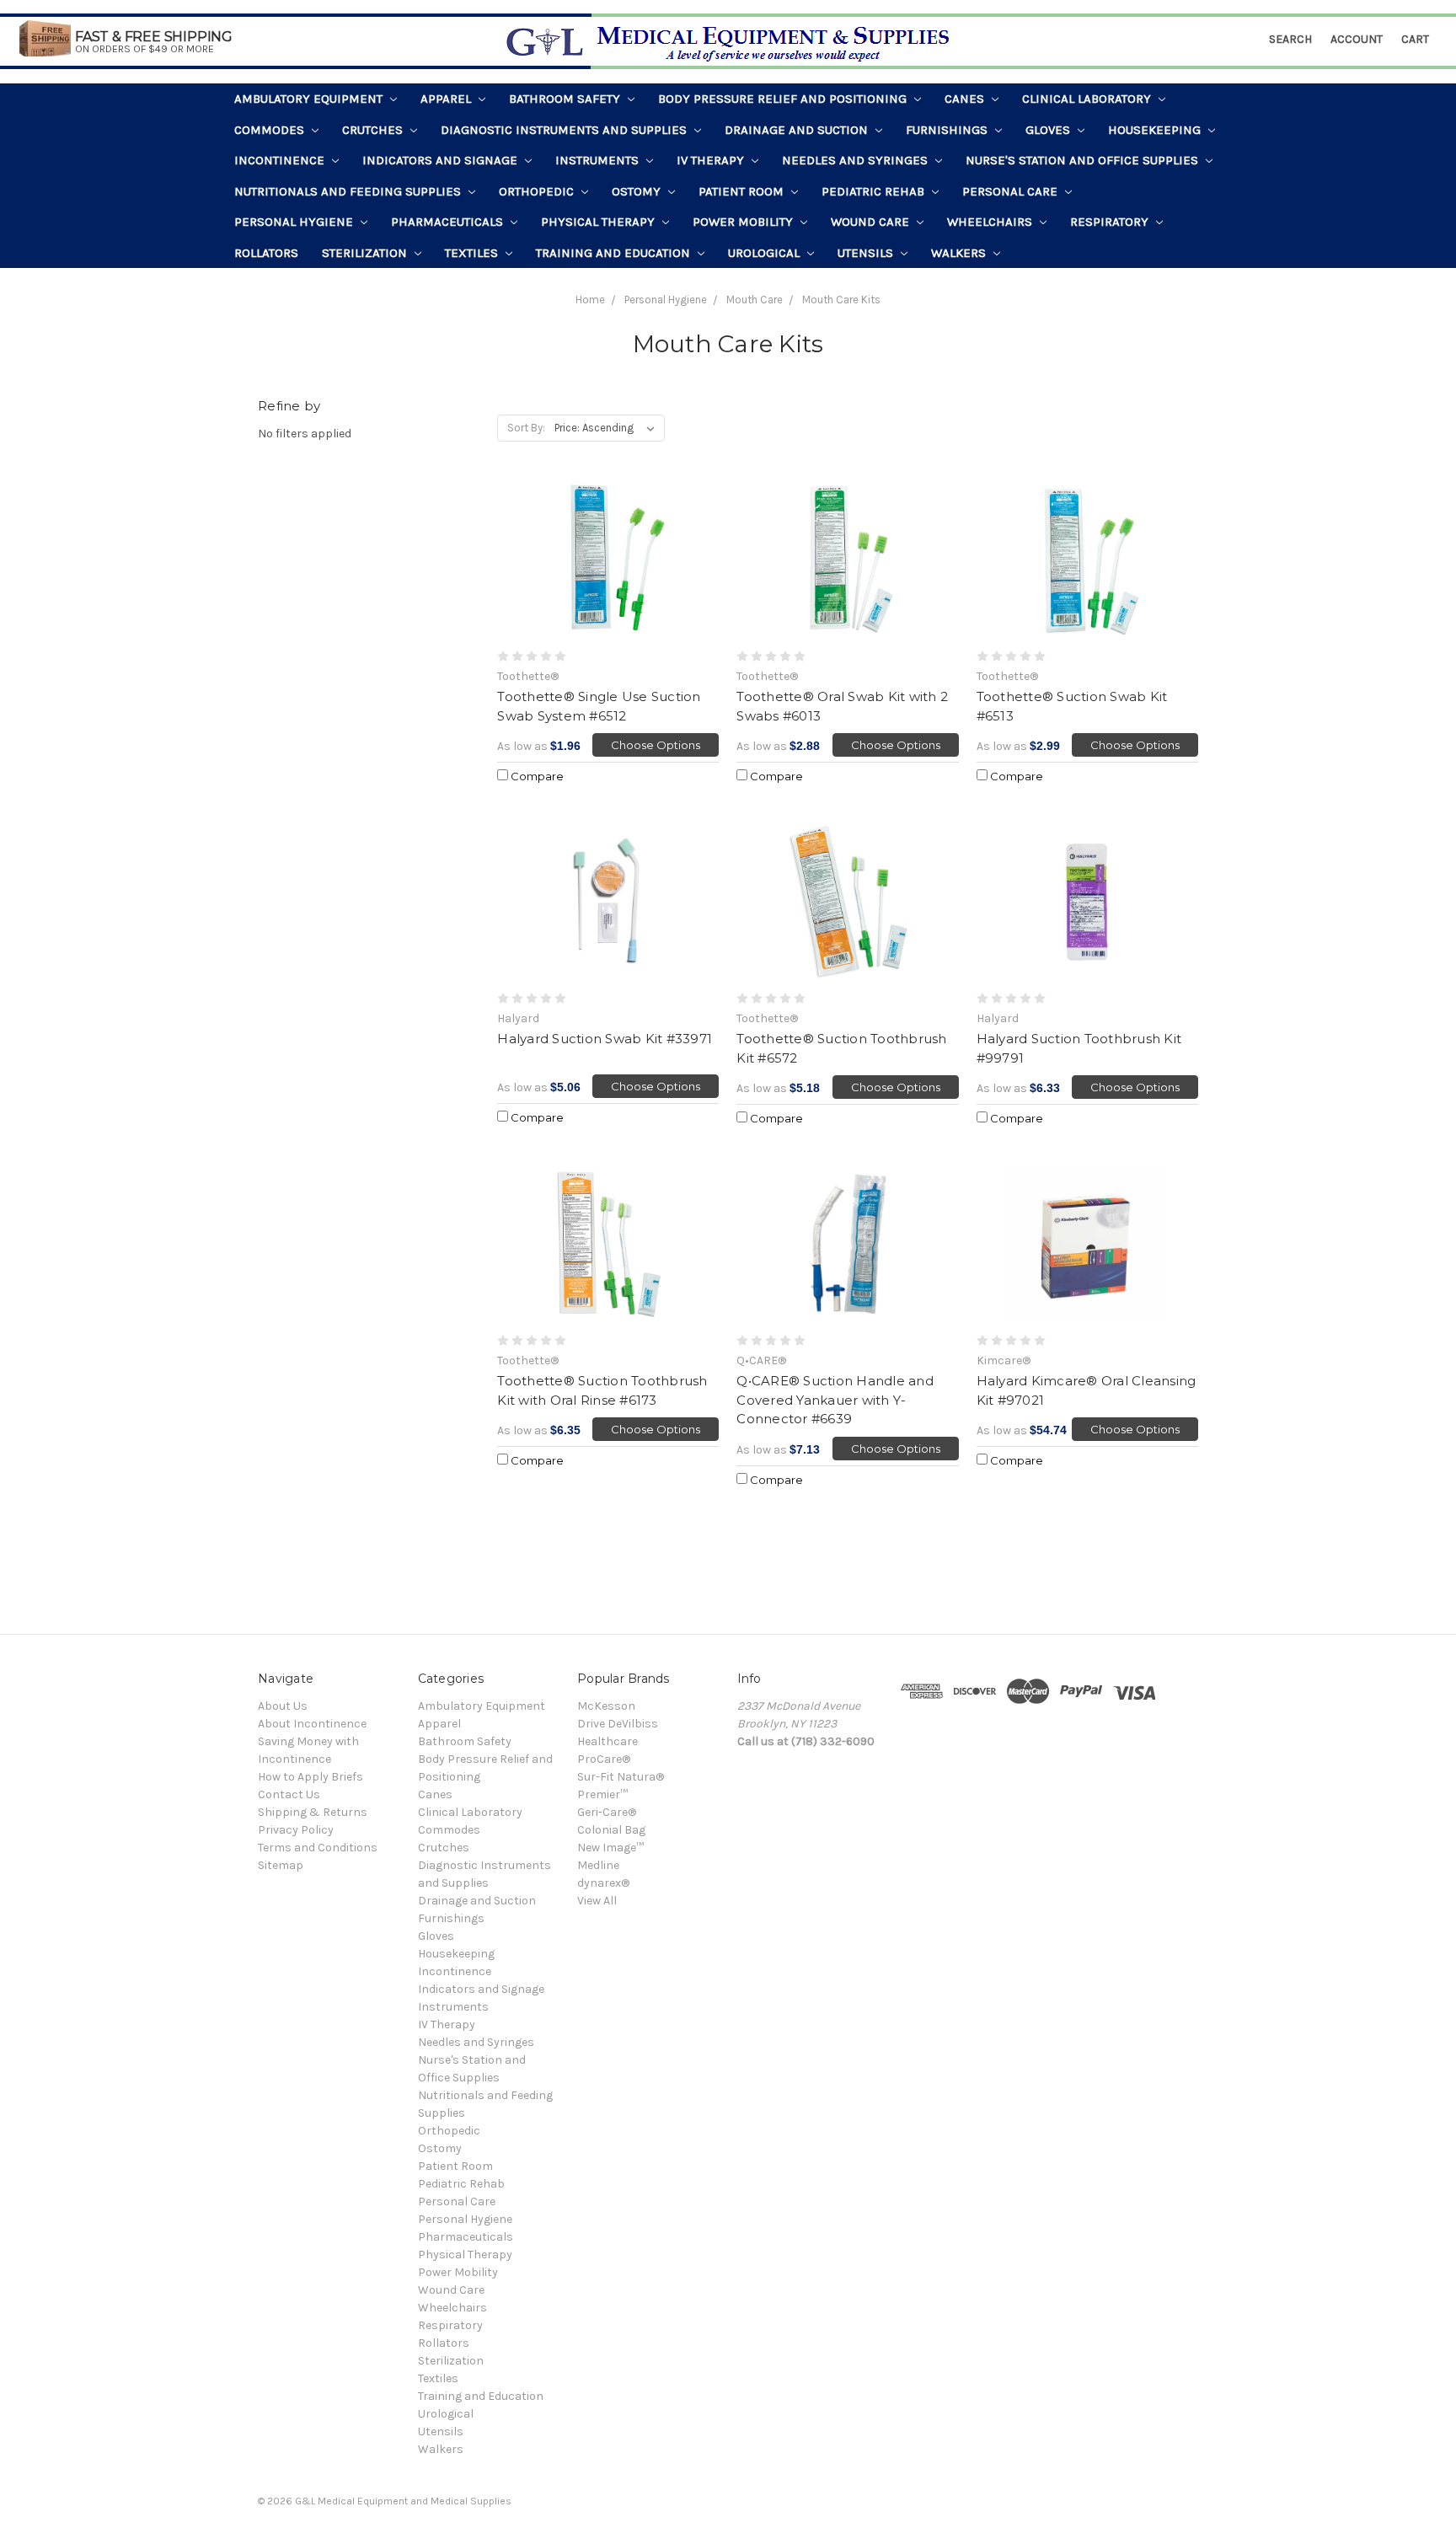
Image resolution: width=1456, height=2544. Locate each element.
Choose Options (656, 745)
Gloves (1049, 130)
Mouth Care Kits (841, 300)
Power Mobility (744, 222)
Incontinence (281, 160)
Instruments (599, 160)
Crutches (374, 130)
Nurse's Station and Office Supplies (1084, 160)
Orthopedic (538, 191)
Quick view (608, 560)
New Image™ (610, 1848)
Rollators (266, 253)
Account (1357, 39)
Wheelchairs (991, 222)
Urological (765, 253)
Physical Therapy (600, 222)
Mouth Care (755, 300)
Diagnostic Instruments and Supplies (565, 130)
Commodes (271, 130)
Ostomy (638, 191)
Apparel (447, 99)
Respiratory (1111, 222)
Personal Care (1012, 191)
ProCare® (604, 1759)
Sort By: (526, 428)
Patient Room (743, 191)
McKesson (606, 1706)
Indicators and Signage (442, 160)
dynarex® (603, 1883)
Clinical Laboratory (1088, 99)
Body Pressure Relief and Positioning (784, 99)
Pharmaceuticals (449, 222)
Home (590, 300)
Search (1290, 39)
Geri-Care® (607, 1812)
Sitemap (281, 1865)
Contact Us (289, 1794)
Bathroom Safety (566, 99)
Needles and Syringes (856, 160)
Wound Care (872, 222)
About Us (283, 1706)
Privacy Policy (296, 1830)
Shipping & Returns (313, 1812)
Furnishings (948, 130)
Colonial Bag (611, 1830)
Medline (598, 1865)
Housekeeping (1156, 130)
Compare (536, 776)
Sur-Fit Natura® (621, 1777)
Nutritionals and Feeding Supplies (349, 191)
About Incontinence (312, 1724)
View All (597, 1901)
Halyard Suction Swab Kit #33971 (605, 1039)
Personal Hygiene (295, 222)
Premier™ (602, 1794)
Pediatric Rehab (875, 191)
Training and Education (615, 253)
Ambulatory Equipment (310, 99)
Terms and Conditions (318, 1848)
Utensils (867, 253)
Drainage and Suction (798, 130)
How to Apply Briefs (310, 1777)
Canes (966, 99)
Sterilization (366, 253)
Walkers (960, 253)
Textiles (473, 253)
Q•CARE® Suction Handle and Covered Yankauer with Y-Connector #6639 (835, 1400)
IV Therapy (712, 160)
